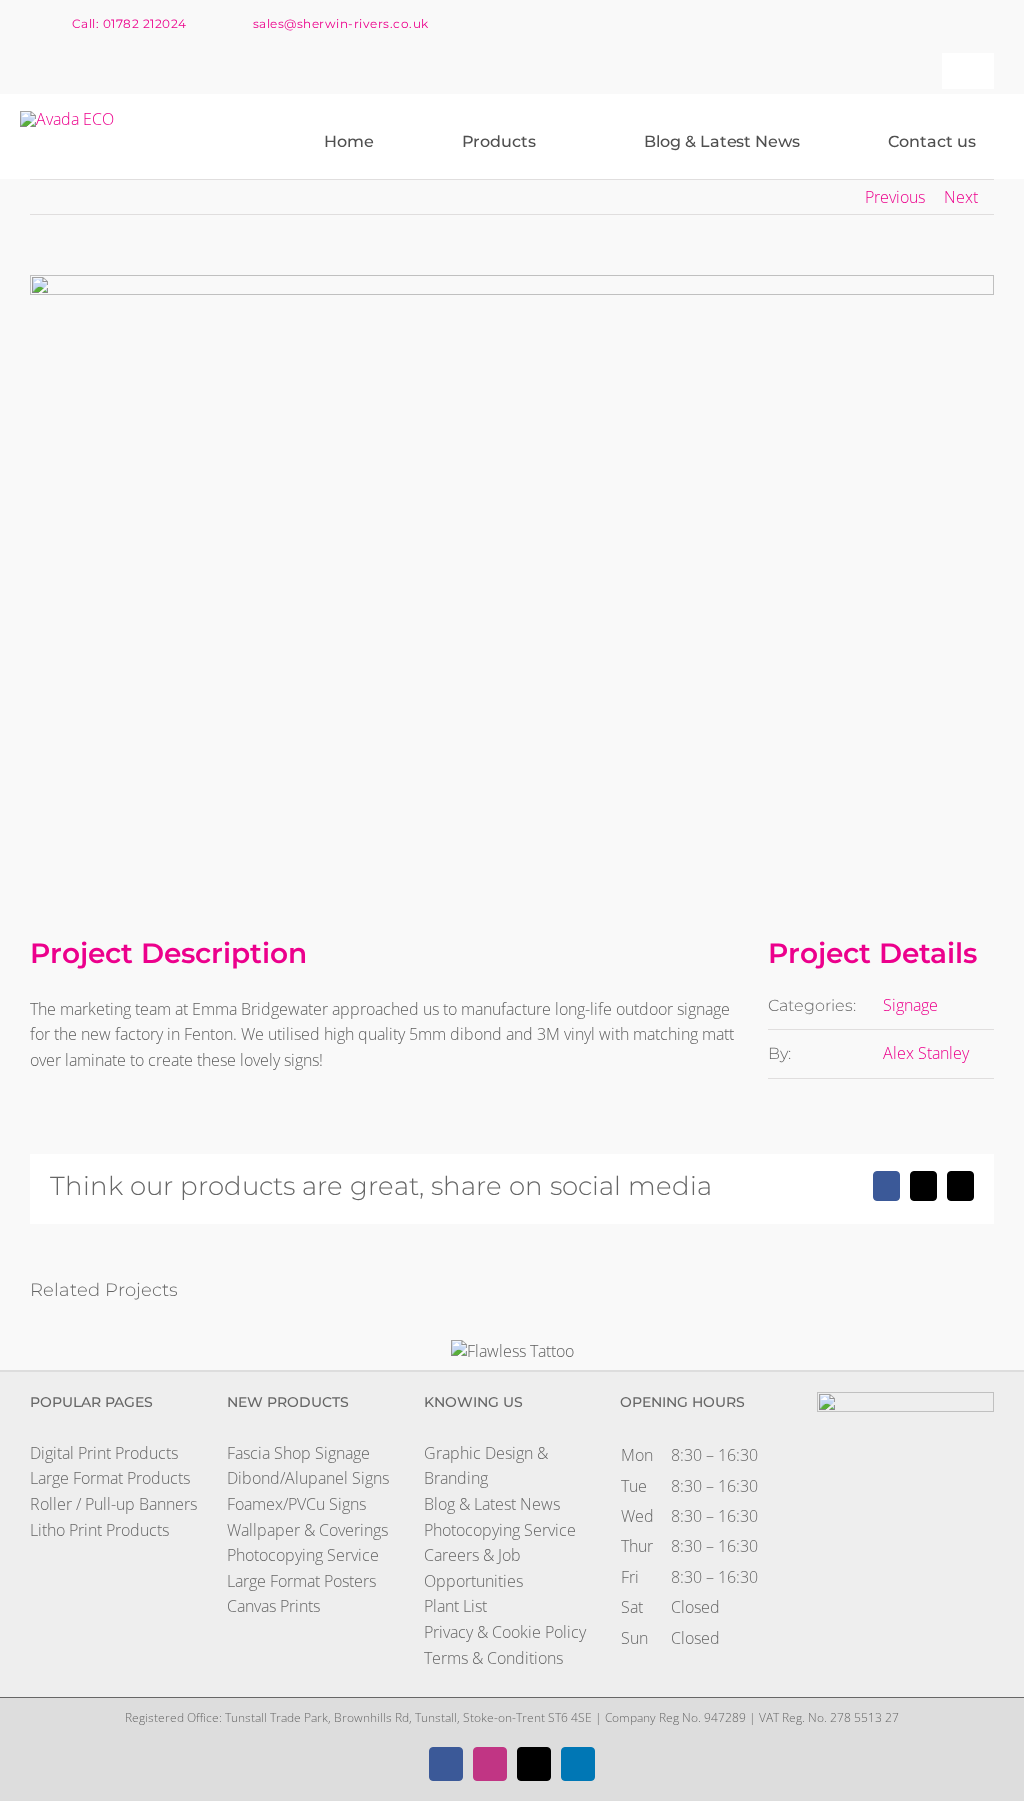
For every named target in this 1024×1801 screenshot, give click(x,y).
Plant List (455, 1606)
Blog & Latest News (492, 1504)
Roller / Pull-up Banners (113, 1504)
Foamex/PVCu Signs (296, 1504)
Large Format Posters (301, 1581)
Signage (910, 1005)
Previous (895, 197)
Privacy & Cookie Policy (505, 1632)
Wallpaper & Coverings (307, 1530)
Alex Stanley (926, 1053)
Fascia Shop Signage (298, 1453)
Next (961, 197)
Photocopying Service (303, 1555)
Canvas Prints (273, 1606)
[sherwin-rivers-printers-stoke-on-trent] (67, 119)
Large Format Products (110, 1478)
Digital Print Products (104, 1453)
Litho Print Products (99, 1530)
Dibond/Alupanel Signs (308, 1478)
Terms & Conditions (493, 1658)
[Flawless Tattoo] (512, 1351)
